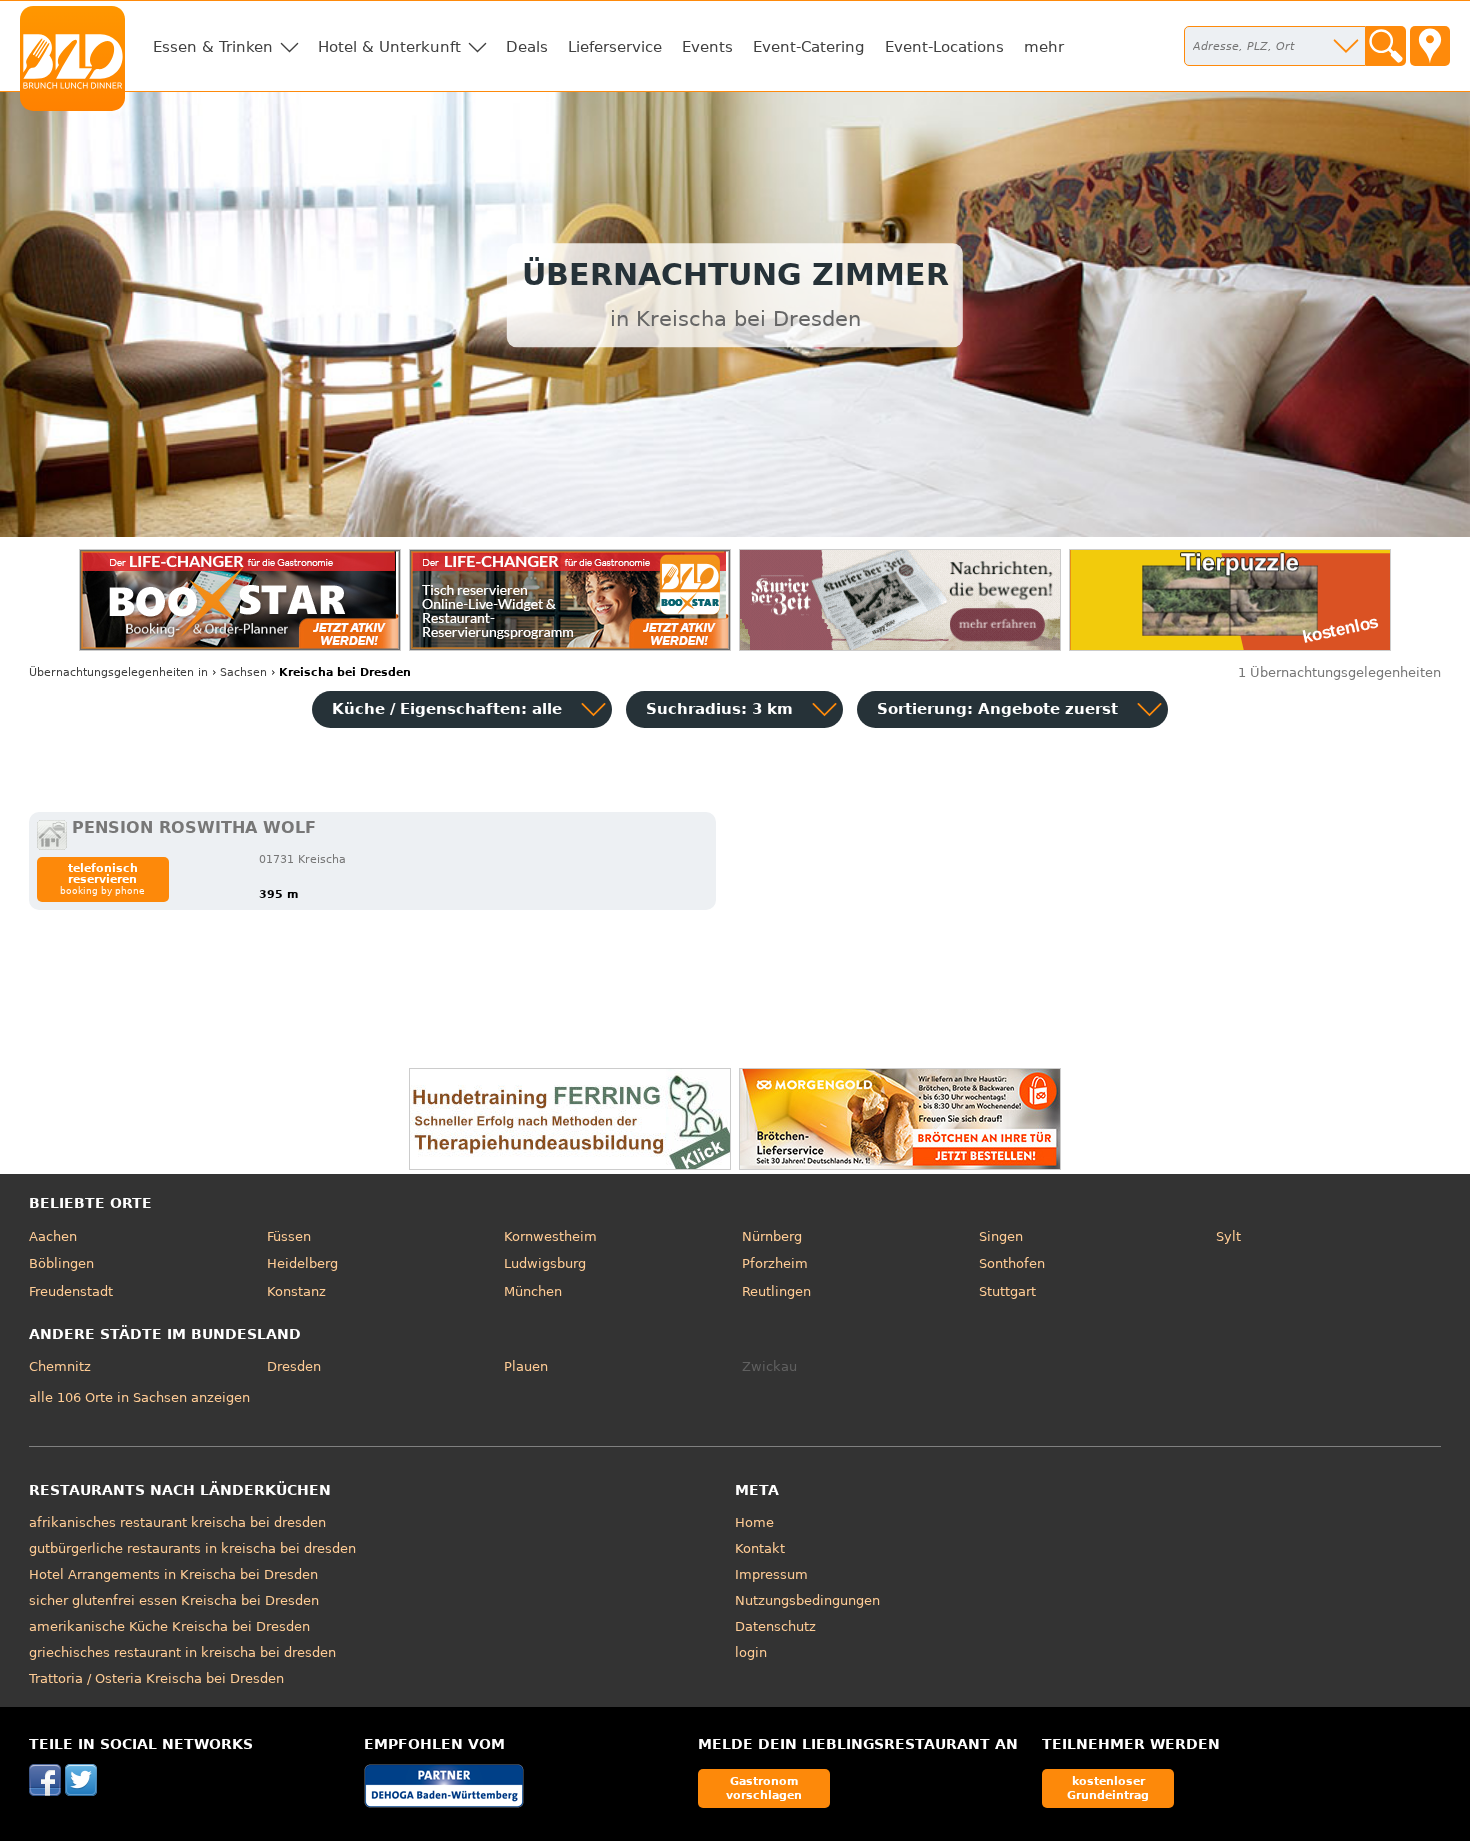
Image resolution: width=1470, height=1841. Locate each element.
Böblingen (61, 1263)
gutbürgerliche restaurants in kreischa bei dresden (192, 1548)
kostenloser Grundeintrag (1108, 1787)
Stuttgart (1007, 1291)
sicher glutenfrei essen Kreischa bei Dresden (174, 1600)
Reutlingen (776, 1291)
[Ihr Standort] (1430, 46)
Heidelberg (302, 1263)
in (118, 672)
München (533, 1291)
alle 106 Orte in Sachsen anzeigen (139, 1397)
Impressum (771, 1574)
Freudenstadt (71, 1291)
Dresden (294, 1366)
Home (754, 1522)
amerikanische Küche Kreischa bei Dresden (169, 1626)
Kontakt (760, 1548)
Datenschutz (775, 1626)
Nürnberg (772, 1236)
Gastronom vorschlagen (764, 1787)
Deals (527, 47)
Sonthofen (1012, 1263)
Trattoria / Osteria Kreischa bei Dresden (156, 1678)
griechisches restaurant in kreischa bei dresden (182, 1652)
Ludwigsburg (545, 1263)
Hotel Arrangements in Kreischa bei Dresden (173, 1574)
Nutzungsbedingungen (807, 1600)
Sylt (1228, 1236)
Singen (1001, 1236)
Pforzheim (775, 1263)
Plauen (526, 1366)
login (751, 1652)
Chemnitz (60, 1366)
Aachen (53, 1236)
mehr (1044, 47)
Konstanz (296, 1291)
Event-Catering (809, 47)
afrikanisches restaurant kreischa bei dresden (177, 1522)
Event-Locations (944, 47)
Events (707, 47)
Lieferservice (615, 47)
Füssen (289, 1236)
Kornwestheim (550, 1236)
